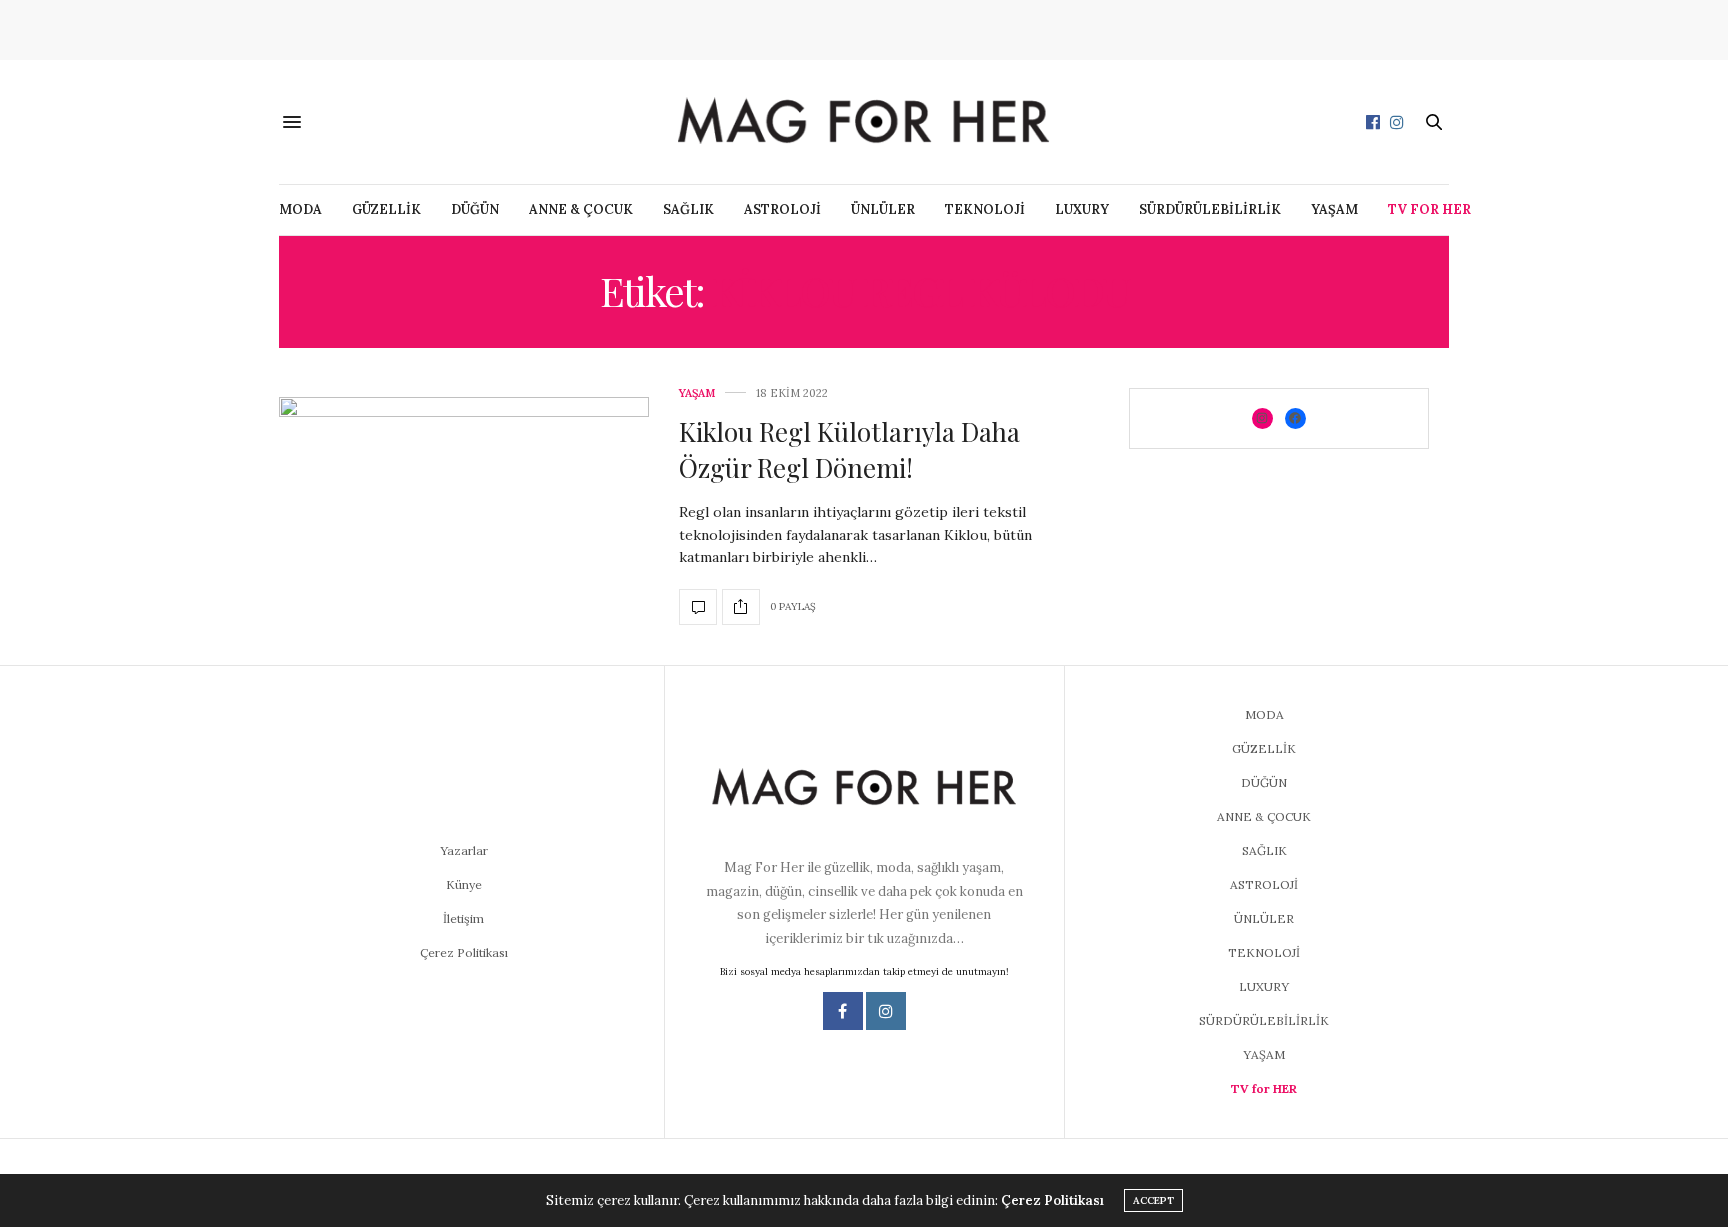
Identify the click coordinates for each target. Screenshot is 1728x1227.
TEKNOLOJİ (985, 209)
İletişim (463, 918)
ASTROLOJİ (782, 209)
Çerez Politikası (464, 952)
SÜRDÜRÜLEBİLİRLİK (1210, 209)
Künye (464, 884)
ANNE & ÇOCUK (581, 209)
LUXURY (1082, 209)
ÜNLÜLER (883, 209)
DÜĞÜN (475, 209)
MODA (300, 209)
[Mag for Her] (864, 121)
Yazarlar (464, 850)
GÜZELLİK (386, 209)
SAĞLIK (688, 209)
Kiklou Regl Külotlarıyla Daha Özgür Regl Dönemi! (849, 449)
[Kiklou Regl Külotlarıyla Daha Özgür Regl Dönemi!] (464, 506)
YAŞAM (1334, 209)
